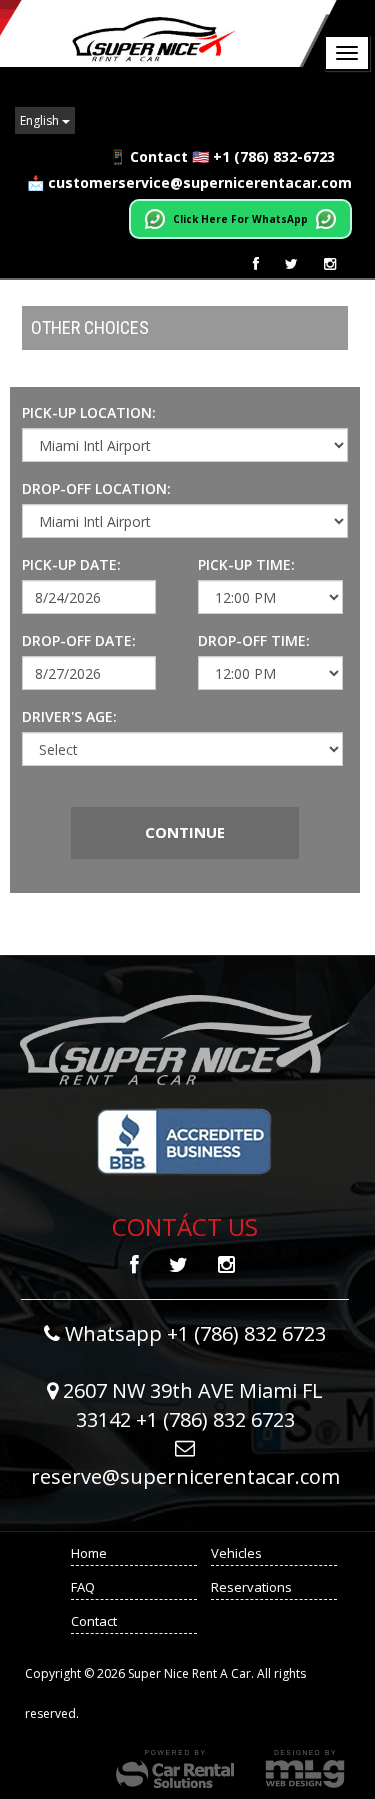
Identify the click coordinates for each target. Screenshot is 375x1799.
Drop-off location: (96, 488)
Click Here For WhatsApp (240, 219)
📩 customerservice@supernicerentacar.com (189, 182)
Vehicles (236, 1553)
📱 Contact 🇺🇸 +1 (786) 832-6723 (222, 156)
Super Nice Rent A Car (170, 33)
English (41, 120)
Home (89, 1553)
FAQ (83, 1587)
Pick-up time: (246, 564)
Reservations (251, 1587)
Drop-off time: (254, 640)
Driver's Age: (69, 716)
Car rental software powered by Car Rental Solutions (175, 1769)
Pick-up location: (89, 412)
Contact (94, 1621)
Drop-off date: (79, 640)
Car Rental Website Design (305, 1769)
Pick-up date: (71, 564)
